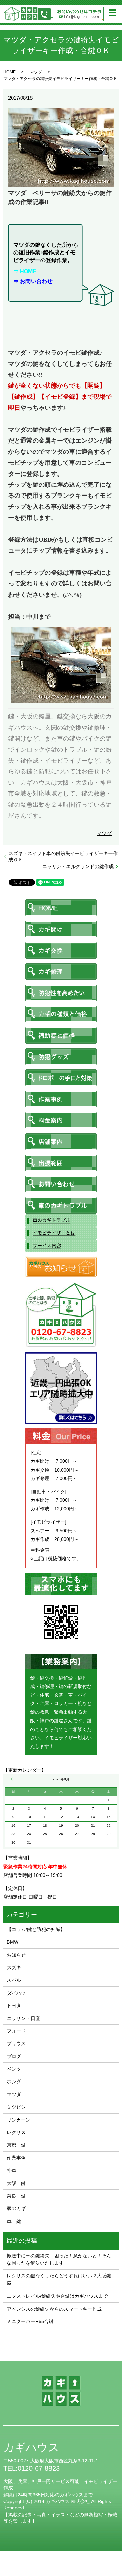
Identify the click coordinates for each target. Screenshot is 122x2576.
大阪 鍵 (16, 2183)
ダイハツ (16, 1993)
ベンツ (14, 2069)
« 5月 (12, 1779)
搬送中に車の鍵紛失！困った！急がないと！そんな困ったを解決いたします (59, 2259)
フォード (16, 2031)
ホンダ (14, 2082)
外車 (12, 2170)
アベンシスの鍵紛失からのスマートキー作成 (54, 2309)
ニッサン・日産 (23, 2018)
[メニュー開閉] (113, 13)
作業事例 (16, 2158)
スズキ (14, 1967)
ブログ (14, 2056)
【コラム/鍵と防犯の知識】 (36, 1929)
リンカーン (19, 2120)
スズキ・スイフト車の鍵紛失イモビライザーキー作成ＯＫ (63, 857)
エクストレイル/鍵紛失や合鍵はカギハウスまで (57, 2296)
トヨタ (14, 2005)
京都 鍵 (16, 2145)
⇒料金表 (40, 1550)
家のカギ (16, 2208)
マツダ (36, 72)
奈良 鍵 (16, 2196)
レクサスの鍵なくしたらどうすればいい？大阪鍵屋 (59, 2279)
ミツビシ (16, 2107)
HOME (9, 72)
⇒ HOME (25, 271)
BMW (13, 1942)
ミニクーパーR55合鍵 (30, 2321)
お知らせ (16, 1955)
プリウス (16, 2043)
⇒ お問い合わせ (33, 281)
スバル (14, 1980)
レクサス (16, 2132)
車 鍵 (14, 2221)
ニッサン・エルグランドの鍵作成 (78, 866)
